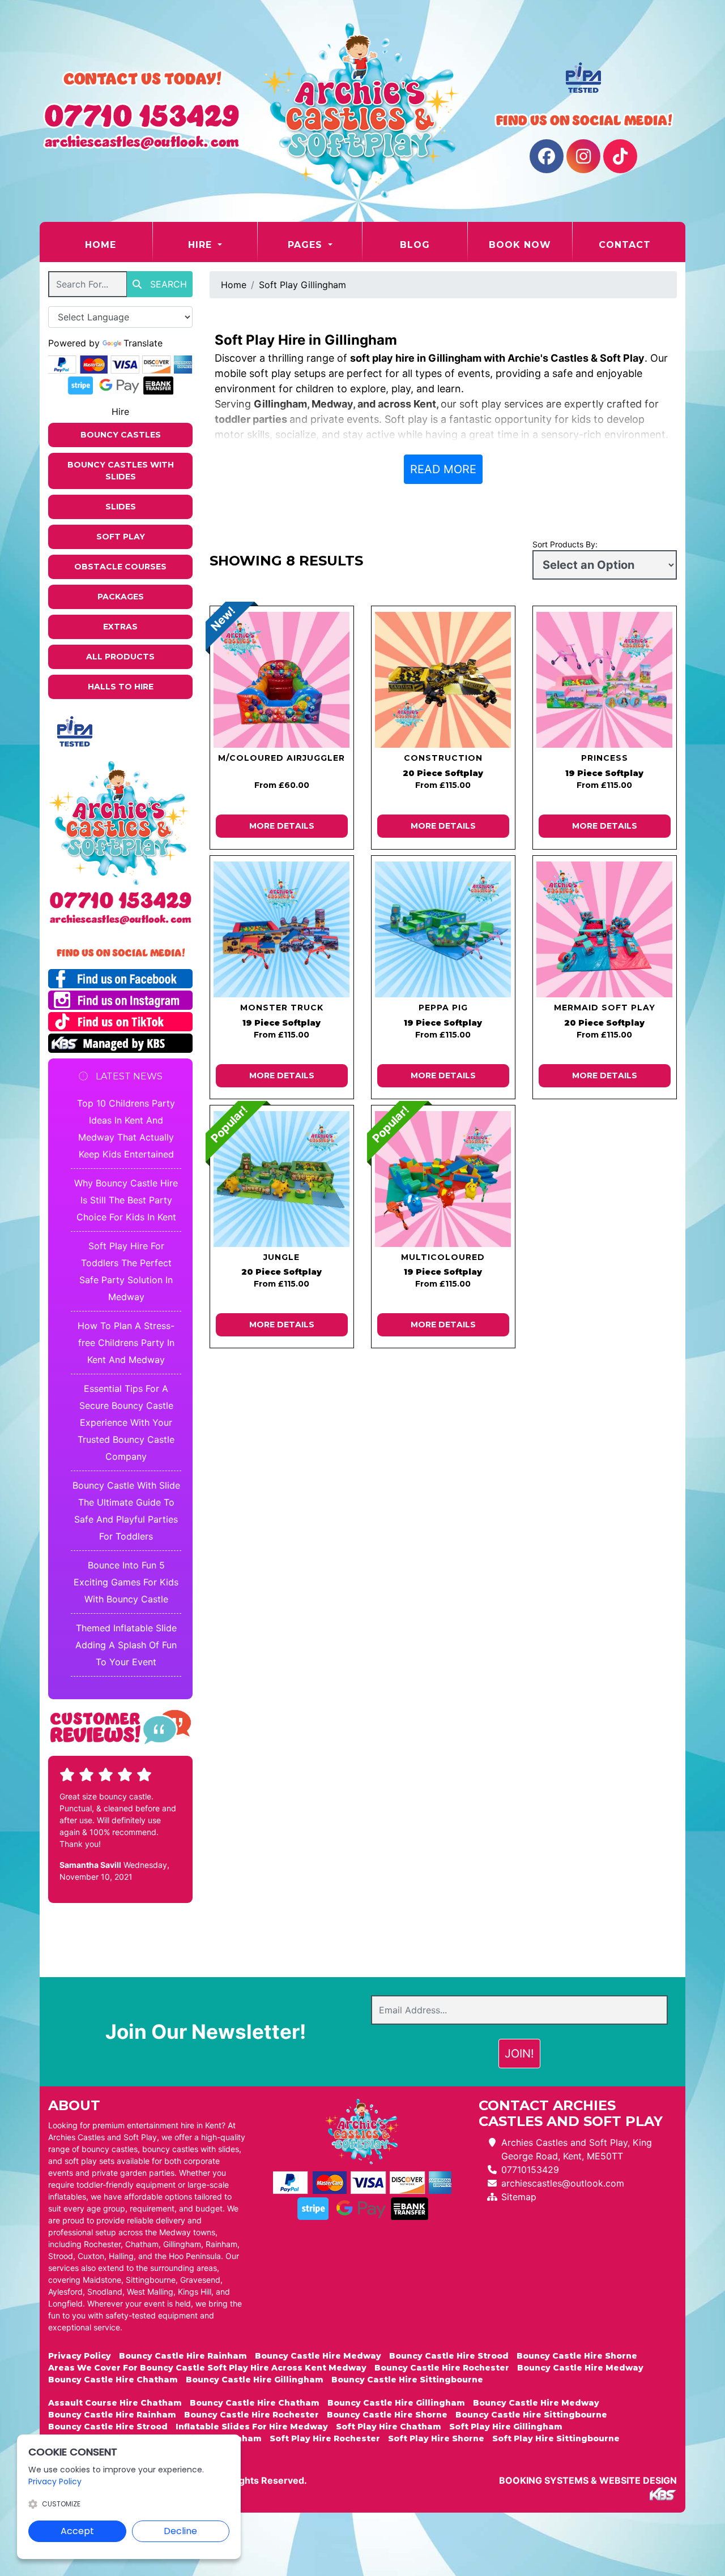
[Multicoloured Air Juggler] (282, 680)
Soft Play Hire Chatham (389, 2427)
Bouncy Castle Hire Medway (318, 2356)
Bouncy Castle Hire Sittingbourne (407, 2380)
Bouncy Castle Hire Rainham (183, 2356)
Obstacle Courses (120, 567)
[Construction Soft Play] (443, 680)
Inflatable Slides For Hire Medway (252, 2427)
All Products (120, 657)
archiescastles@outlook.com (563, 2183)
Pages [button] (307, 245)
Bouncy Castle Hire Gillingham (255, 2380)
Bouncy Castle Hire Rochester (442, 2368)
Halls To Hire (121, 687)
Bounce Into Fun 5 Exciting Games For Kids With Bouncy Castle (126, 1582)
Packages (121, 597)
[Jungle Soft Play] (282, 1179)
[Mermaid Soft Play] (605, 929)
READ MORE (443, 469)
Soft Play (121, 537)
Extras (120, 627)
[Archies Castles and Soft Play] (362, 111)
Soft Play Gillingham (302, 285)
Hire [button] (202, 245)
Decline (180, 2531)
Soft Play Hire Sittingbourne (556, 2438)
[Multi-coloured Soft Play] (443, 1179)
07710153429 (530, 2170)
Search (167, 284)
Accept (77, 2531)
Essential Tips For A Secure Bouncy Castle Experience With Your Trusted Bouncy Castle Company (126, 1422)
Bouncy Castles (121, 435)
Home (119, 245)
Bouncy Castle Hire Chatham (113, 2380)
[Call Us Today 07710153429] (120, 900)
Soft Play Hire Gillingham (506, 2427)
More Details (282, 826)
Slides (121, 507)
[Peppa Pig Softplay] (443, 929)
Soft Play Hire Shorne (436, 2438)
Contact (625, 245)
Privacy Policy (80, 2356)
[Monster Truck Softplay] (282, 929)
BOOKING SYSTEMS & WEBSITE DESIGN (588, 2480)
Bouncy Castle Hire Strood (449, 2356)
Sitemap (519, 2197)
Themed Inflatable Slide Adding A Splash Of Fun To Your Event (126, 1645)
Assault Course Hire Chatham (115, 2403)
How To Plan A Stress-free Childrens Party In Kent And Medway (126, 1343)
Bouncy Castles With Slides (121, 471)
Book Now (520, 245)
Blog (415, 245)
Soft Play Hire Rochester (325, 2438)
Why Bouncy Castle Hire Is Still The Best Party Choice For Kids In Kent (126, 1200)
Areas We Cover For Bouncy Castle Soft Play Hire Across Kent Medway (207, 2368)
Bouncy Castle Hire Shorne (577, 2356)
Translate (143, 343)
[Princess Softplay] (605, 680)
